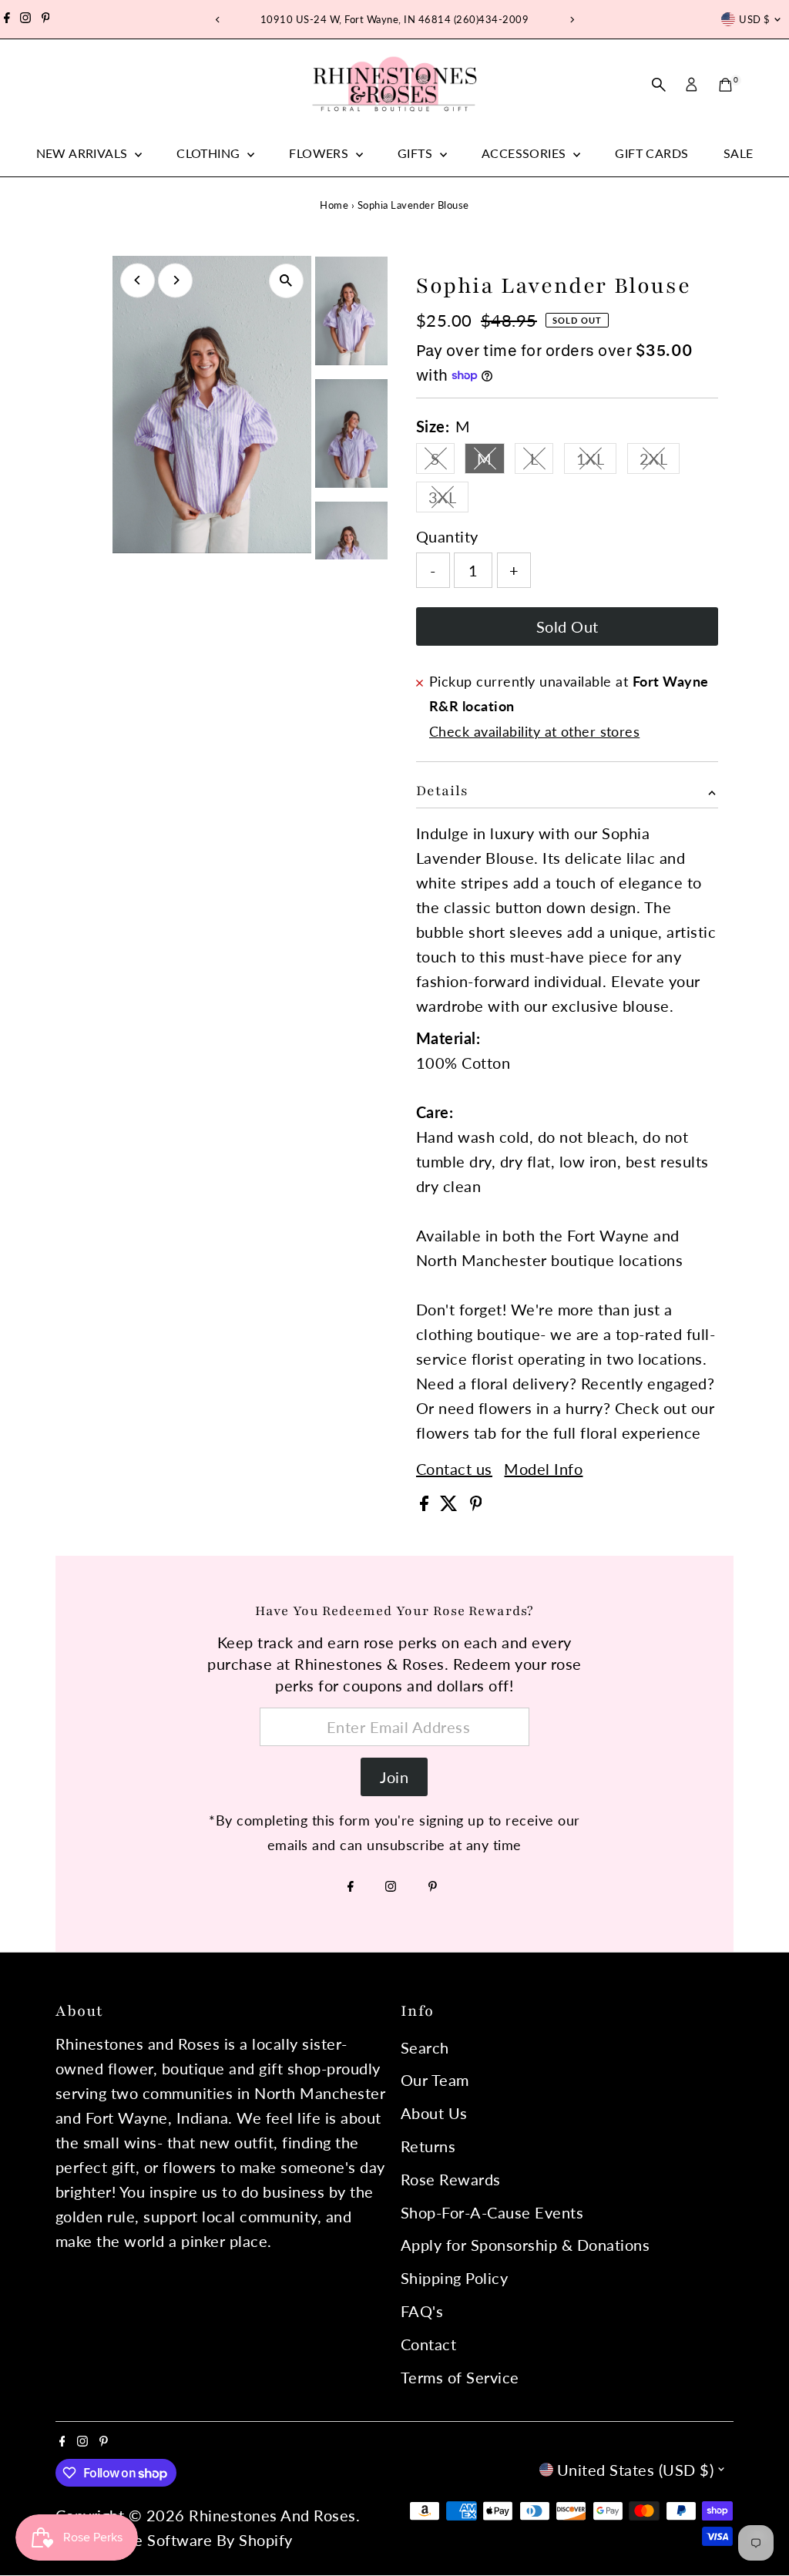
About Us (434, 2113)
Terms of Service (460, 2377)
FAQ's (422, 2311)
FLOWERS (320, 153)
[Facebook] (7, 19)
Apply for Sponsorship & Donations (525, 2245)
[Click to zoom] (286, 281)
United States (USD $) (636, 2470)
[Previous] (218, 20)
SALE (739, 153)
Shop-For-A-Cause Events (492, 2212)
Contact (429, 2344)
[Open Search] (659, 85)
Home (334, 205)
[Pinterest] (46, 19)
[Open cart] (725, 85)
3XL (449, 500)
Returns (428, 2146)
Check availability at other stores (534, 731)
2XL (660, 462)
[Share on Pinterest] (476, 1505)
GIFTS (416, 153)
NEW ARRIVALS (84, 153)
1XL (597, 462)
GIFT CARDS (651, 153)
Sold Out (567, 626)
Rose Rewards (451, 2179)
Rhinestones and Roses (272, 2515)
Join (394, 1777)
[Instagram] (25, 19)
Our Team (435, 2080)
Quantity (447, 536)
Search (425, 2047)
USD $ (754, 19)
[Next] (571, 20)
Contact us (454, 1469)
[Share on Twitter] (451, 1505)
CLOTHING (210, 153)
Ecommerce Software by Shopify (176, 2540)
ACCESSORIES (525, 153)
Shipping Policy (455, 2278)
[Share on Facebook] (426, 1505)
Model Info (543, 1469)
